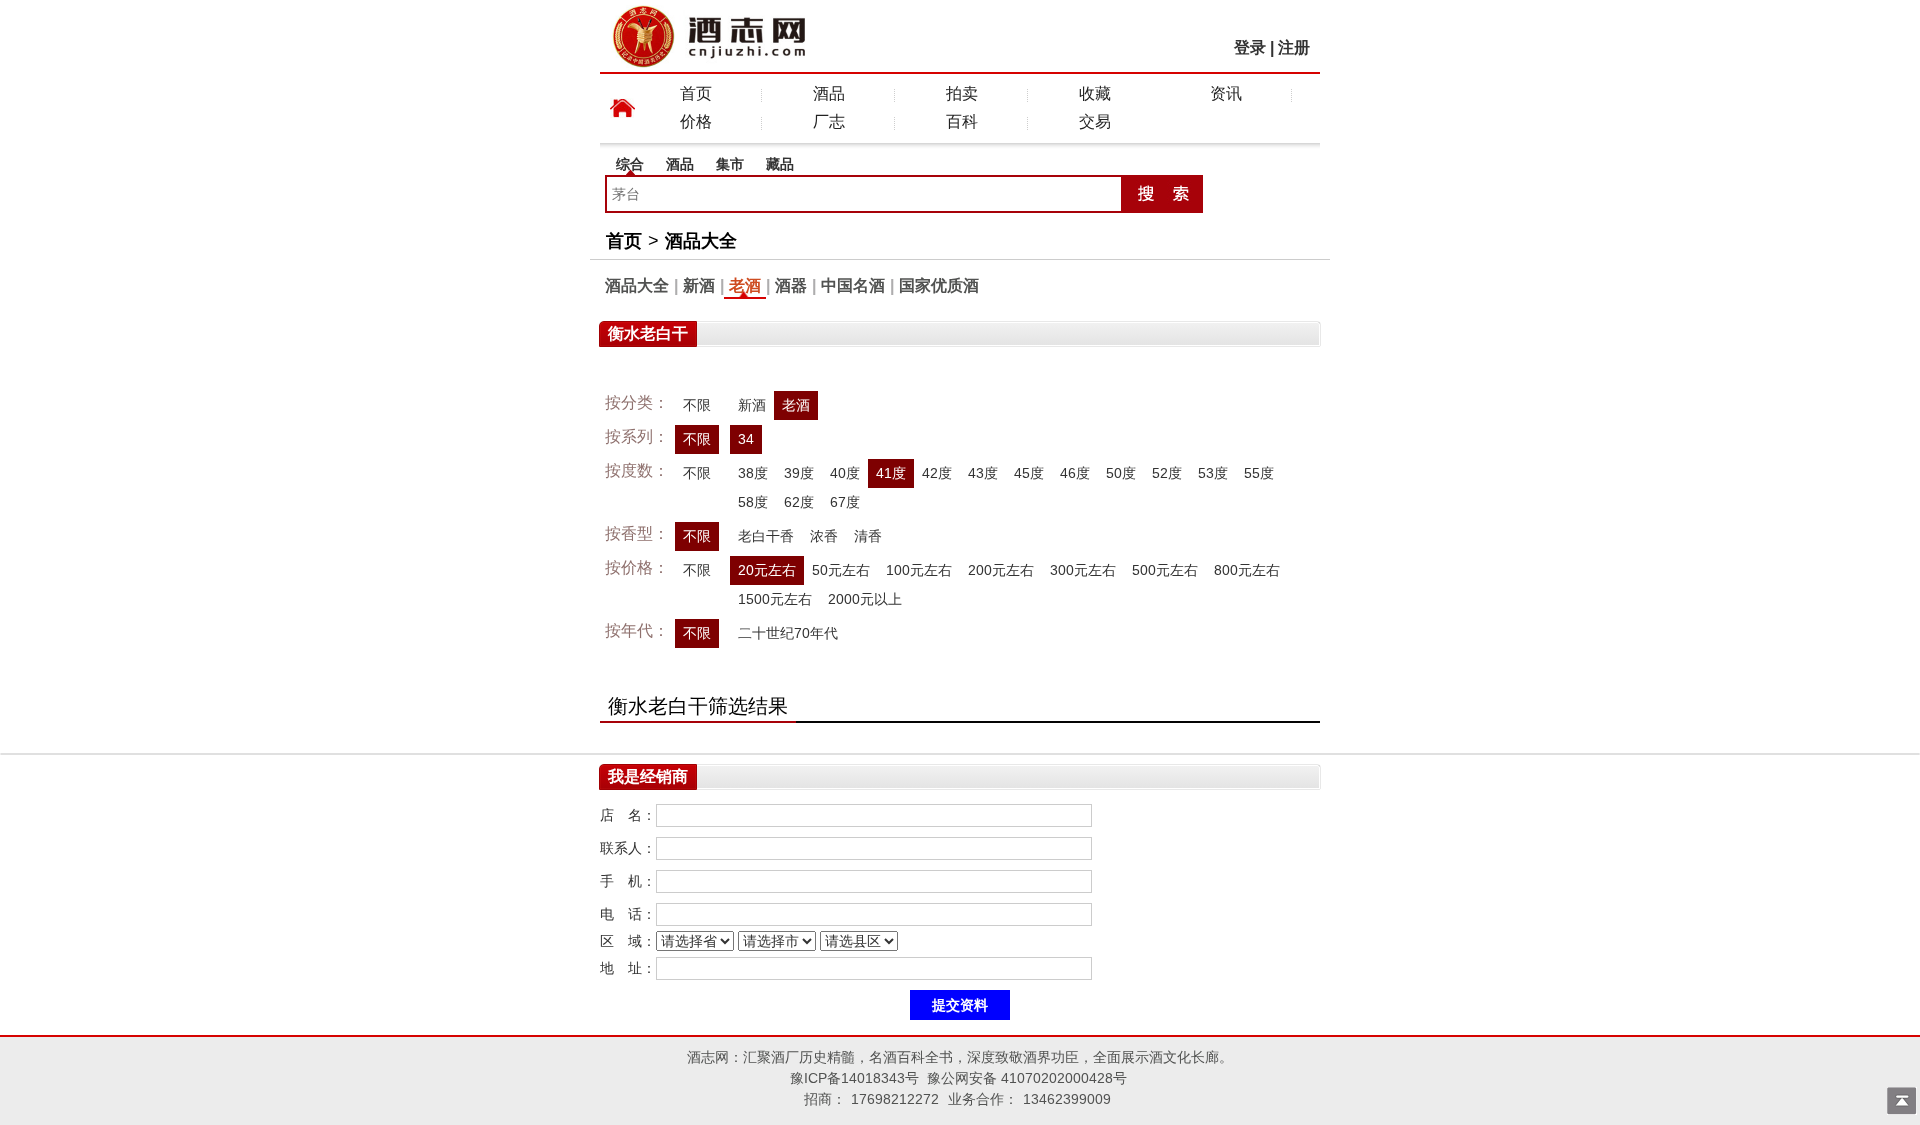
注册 (1294, 47)
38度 (753, 473)
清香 (868, 536)
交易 (1095, 121)
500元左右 (1165, 570)
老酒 (745, 285)
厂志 (829, 121)
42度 (937, 473)
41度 (891, 473)
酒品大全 (701, 241)
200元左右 (1001, 570)
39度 (799, 473)
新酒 (699, 285)
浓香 (824, 536)
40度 (845, 473)
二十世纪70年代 (788, 633)
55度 (1259, 473)
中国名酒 (853, 285)
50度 (1121, 473)
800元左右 (1247, 570)
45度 (1029, 473)
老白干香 (766, 536)
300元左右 (1083, 570)
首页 (696, 93)
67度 (845, 502)
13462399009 (1067, 1099)
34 (746, 439)
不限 (697, 405)
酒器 (791, 285)
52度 (1167, 473)
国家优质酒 (939, 285)
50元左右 (841, 570)
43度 (983, 473)
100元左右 (919, 570)
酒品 (829, 93)
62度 (799, 502)
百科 (962, 121)
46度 (1075, 473)
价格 (696, 121)
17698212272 (895, 1099)
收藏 (1095, 93)
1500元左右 (775, 599)
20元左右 (767, 570)
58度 (753, 502)
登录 (1250, 47)
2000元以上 (865, 599)
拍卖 (962, 93)
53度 (1213, 473)
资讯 (1226, 93)
